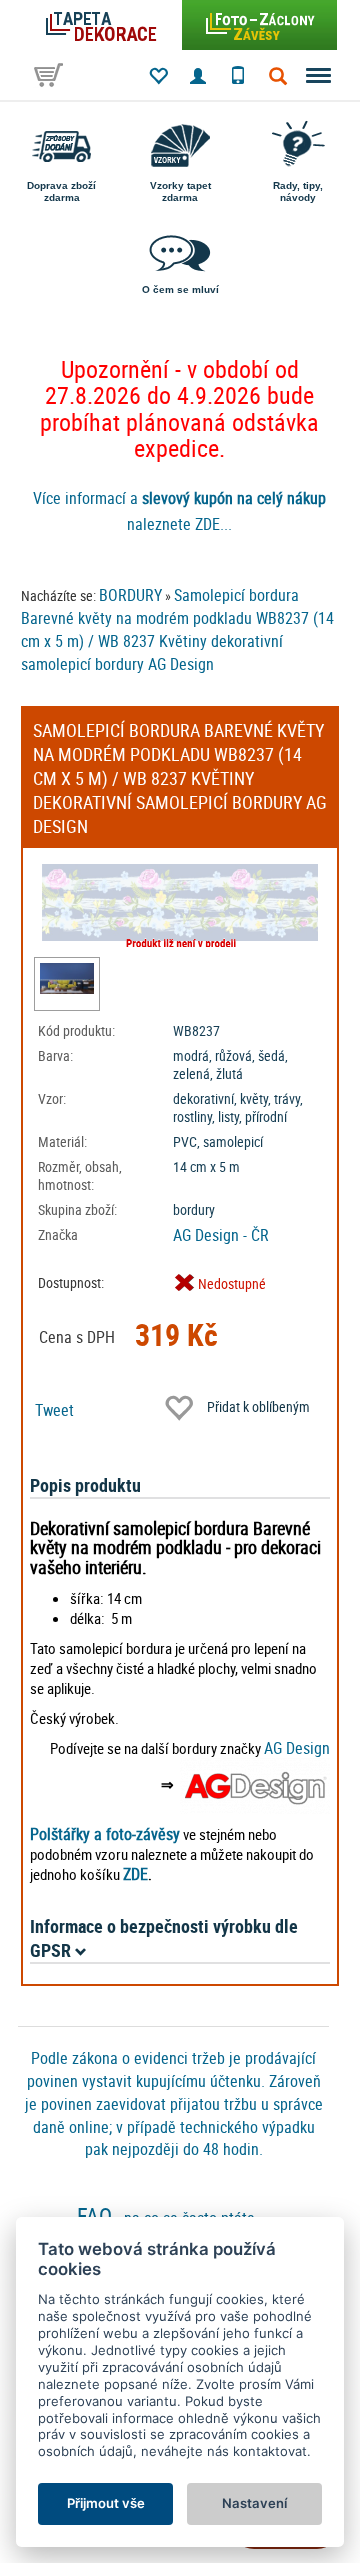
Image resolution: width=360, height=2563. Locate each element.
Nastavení (254, 2503)
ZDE (135, 1874)
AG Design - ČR (221, 1235)
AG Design (297, 1748)
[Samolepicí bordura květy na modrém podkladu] (67, 978)
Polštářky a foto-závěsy (105, 1834)
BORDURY (130, 595)
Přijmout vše (106, 2503)
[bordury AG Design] (255, 1784)
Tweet (54, 1410)
